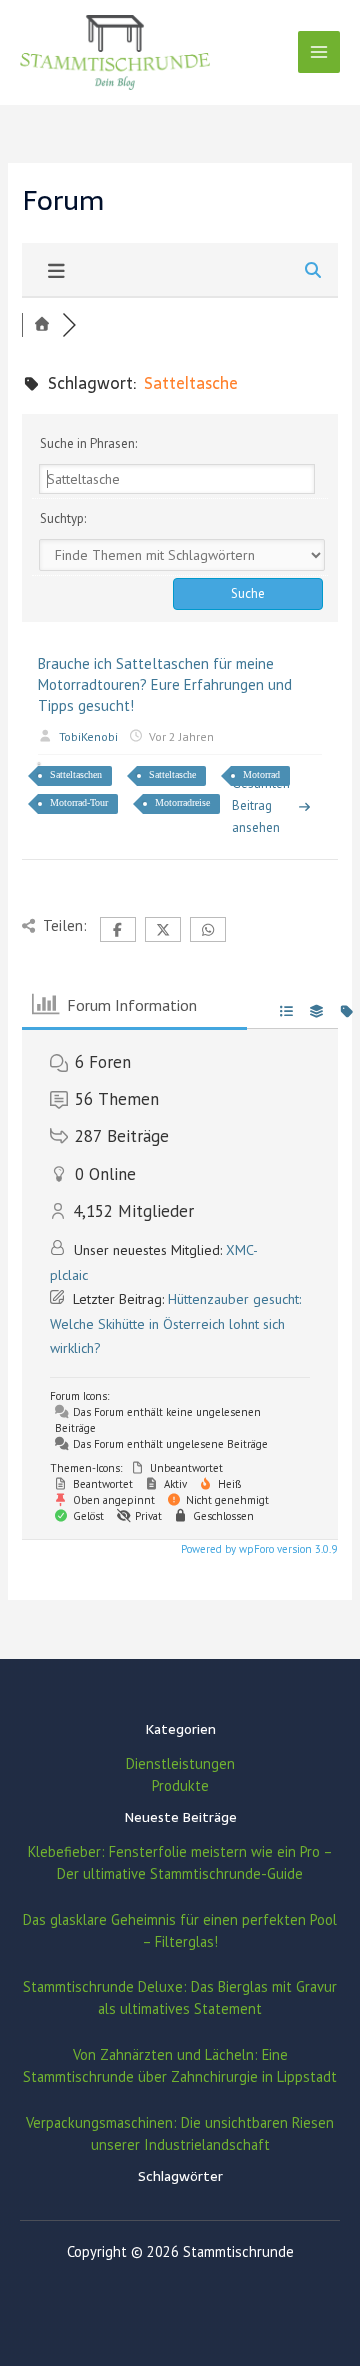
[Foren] (42, 325)
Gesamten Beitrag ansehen (261, 805)
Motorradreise (182, 802)
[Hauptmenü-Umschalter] (319, 52)
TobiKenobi (88, 736)
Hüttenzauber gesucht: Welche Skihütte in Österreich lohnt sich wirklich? (175, 1323)
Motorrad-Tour (79, 802)
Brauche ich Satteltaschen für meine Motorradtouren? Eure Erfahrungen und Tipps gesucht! (165, 684)
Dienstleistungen (180, 1763)
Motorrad (261, 774)
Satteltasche (172, 774)
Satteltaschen (76, 774)
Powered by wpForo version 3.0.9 (257, 1549)
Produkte (180, 1785)
